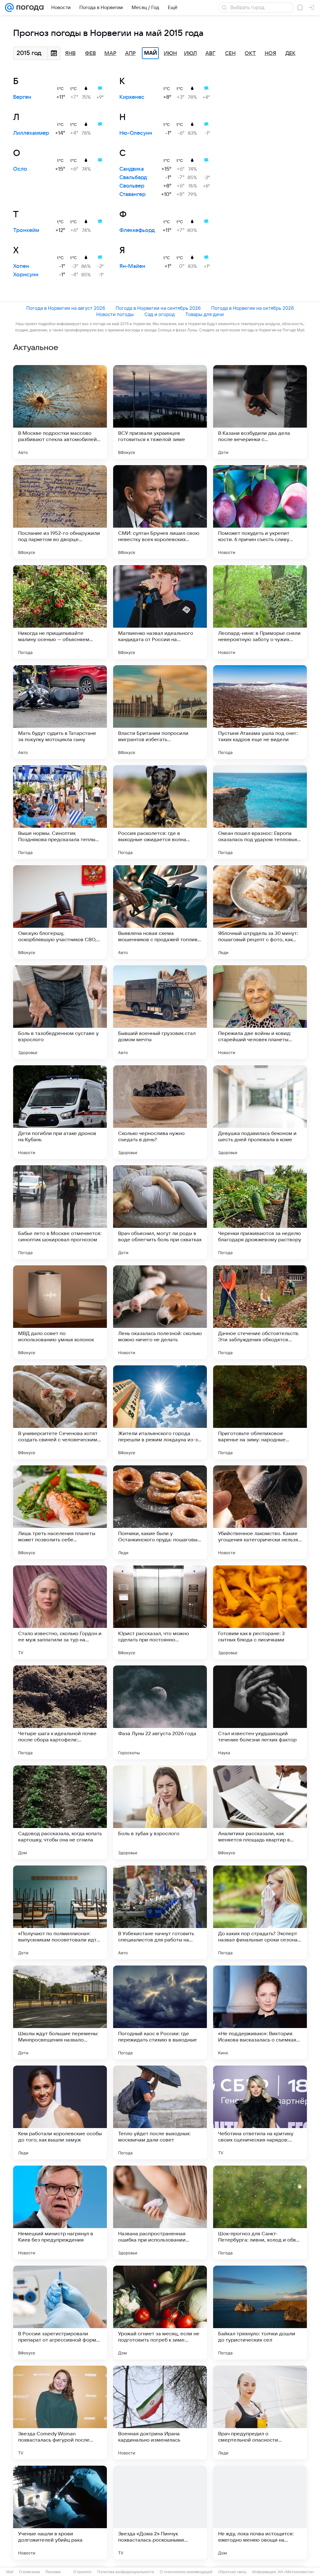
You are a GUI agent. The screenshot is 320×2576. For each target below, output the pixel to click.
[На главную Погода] (29, 8)
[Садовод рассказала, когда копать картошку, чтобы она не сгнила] (60, 1812)
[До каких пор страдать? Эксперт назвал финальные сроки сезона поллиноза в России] (260, 1912)
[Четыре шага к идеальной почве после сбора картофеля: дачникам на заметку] (60, 1712)
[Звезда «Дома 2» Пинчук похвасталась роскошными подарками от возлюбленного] (160, 2513)
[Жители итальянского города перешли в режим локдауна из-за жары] (160, 1412)
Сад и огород (160, 314)
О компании (30, 2572)
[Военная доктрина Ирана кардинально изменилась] (160, 2413)
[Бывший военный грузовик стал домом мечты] (160, 1012)
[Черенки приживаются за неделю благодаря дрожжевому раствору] (260, 1212)
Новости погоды (115, 314)
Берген (22, 97)
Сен (230, 53)
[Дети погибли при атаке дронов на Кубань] (60, 1112)
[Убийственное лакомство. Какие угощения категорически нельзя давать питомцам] (260, 1512)
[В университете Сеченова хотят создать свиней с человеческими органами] (60, 1412)
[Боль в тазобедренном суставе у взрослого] (60, 1012)
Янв (70, 53)
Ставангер (132, 194)
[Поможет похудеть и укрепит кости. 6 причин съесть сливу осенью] (260, 512)
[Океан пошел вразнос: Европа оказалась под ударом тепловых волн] (260, 812)
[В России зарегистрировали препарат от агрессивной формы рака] (60, 2312)
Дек (290, 53)
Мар (110, 53)
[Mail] (9, 8)
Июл (190, 53)
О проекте (82, 2572)
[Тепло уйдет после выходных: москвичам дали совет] (160, 2112)
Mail (10, 2572)
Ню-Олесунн (136, 133)
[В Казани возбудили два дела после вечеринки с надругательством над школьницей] (260, 412)
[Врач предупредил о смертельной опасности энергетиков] (260, 2413)
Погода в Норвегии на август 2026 (66, 308)
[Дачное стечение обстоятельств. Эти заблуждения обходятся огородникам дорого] (260, 1312)
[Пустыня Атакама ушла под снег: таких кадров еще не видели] (260, 712)
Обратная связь (232, 2572)
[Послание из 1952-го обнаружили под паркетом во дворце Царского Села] (60, 512)
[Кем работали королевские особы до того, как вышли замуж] (60, 2112)
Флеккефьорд (137, 230)
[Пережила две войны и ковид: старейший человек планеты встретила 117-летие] (260, 1012)
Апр (130, 53)
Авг (210, 53)
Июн (170, 53)
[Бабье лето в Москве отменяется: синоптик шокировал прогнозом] (60, 1212)
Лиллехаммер (31, 133)
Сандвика (132, 169)
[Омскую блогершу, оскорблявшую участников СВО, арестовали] (60, 912)
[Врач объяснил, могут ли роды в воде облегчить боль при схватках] (160, 1212)
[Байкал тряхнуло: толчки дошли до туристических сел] (260, 2312)
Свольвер (132, 186)
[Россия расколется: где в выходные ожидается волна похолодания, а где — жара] (160, 812)
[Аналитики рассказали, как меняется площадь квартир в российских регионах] (260, 1812)
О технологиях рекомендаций (186, 2572)
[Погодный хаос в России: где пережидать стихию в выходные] (160, 2012)
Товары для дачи (205, 314)
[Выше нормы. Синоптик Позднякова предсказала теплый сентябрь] (60, 812)
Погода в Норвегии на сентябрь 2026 (158, 308)
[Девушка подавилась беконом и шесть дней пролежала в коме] (260, 1112)
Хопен (21, 266)
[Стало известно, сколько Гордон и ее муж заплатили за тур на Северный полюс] (60, 1612)
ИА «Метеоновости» (296, 2572)
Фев (90, 53)
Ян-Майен (132, 266)
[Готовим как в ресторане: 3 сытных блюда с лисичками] (260, 1612)
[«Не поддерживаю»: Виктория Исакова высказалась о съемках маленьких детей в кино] (260, 2012)
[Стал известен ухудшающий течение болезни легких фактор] (260, 1712)
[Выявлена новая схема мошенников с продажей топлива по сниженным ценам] (160, 912)
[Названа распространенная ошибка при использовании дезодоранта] (160, 2212)
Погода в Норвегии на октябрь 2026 (252, 308)
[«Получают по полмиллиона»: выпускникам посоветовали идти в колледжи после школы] (60, 1912)
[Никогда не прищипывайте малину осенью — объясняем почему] (60, 612)
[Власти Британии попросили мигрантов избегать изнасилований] (160, 712)
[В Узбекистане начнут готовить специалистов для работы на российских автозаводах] (160, 1912)
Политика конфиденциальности (126, 2572)
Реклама (53, 2572)
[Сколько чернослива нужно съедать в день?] (160, 1112)
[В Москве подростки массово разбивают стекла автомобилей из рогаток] (60, 412)
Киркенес (132, 97)
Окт (250, 53)
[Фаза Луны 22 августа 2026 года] (160, 1712)
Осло (20, 169)
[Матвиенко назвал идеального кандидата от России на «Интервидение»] (160, 612)
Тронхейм (26, 230)
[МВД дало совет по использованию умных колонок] (60, 1312)
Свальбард (133, 178)
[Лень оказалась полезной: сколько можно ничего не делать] (160, 1312)
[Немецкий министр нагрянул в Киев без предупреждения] (60, 2212)
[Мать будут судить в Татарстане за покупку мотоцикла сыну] (60, 712)
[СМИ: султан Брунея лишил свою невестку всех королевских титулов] (160, 512)
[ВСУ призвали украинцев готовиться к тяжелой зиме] (160, 412)
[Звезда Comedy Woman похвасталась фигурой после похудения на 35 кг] (60, 2413)
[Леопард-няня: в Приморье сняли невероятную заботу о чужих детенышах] (260, 612)
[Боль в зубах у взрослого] (160, 1812)
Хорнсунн (26, 275)
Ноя (270, 53)
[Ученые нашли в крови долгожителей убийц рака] (60, 2513)
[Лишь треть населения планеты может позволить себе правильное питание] (60, 1512)
